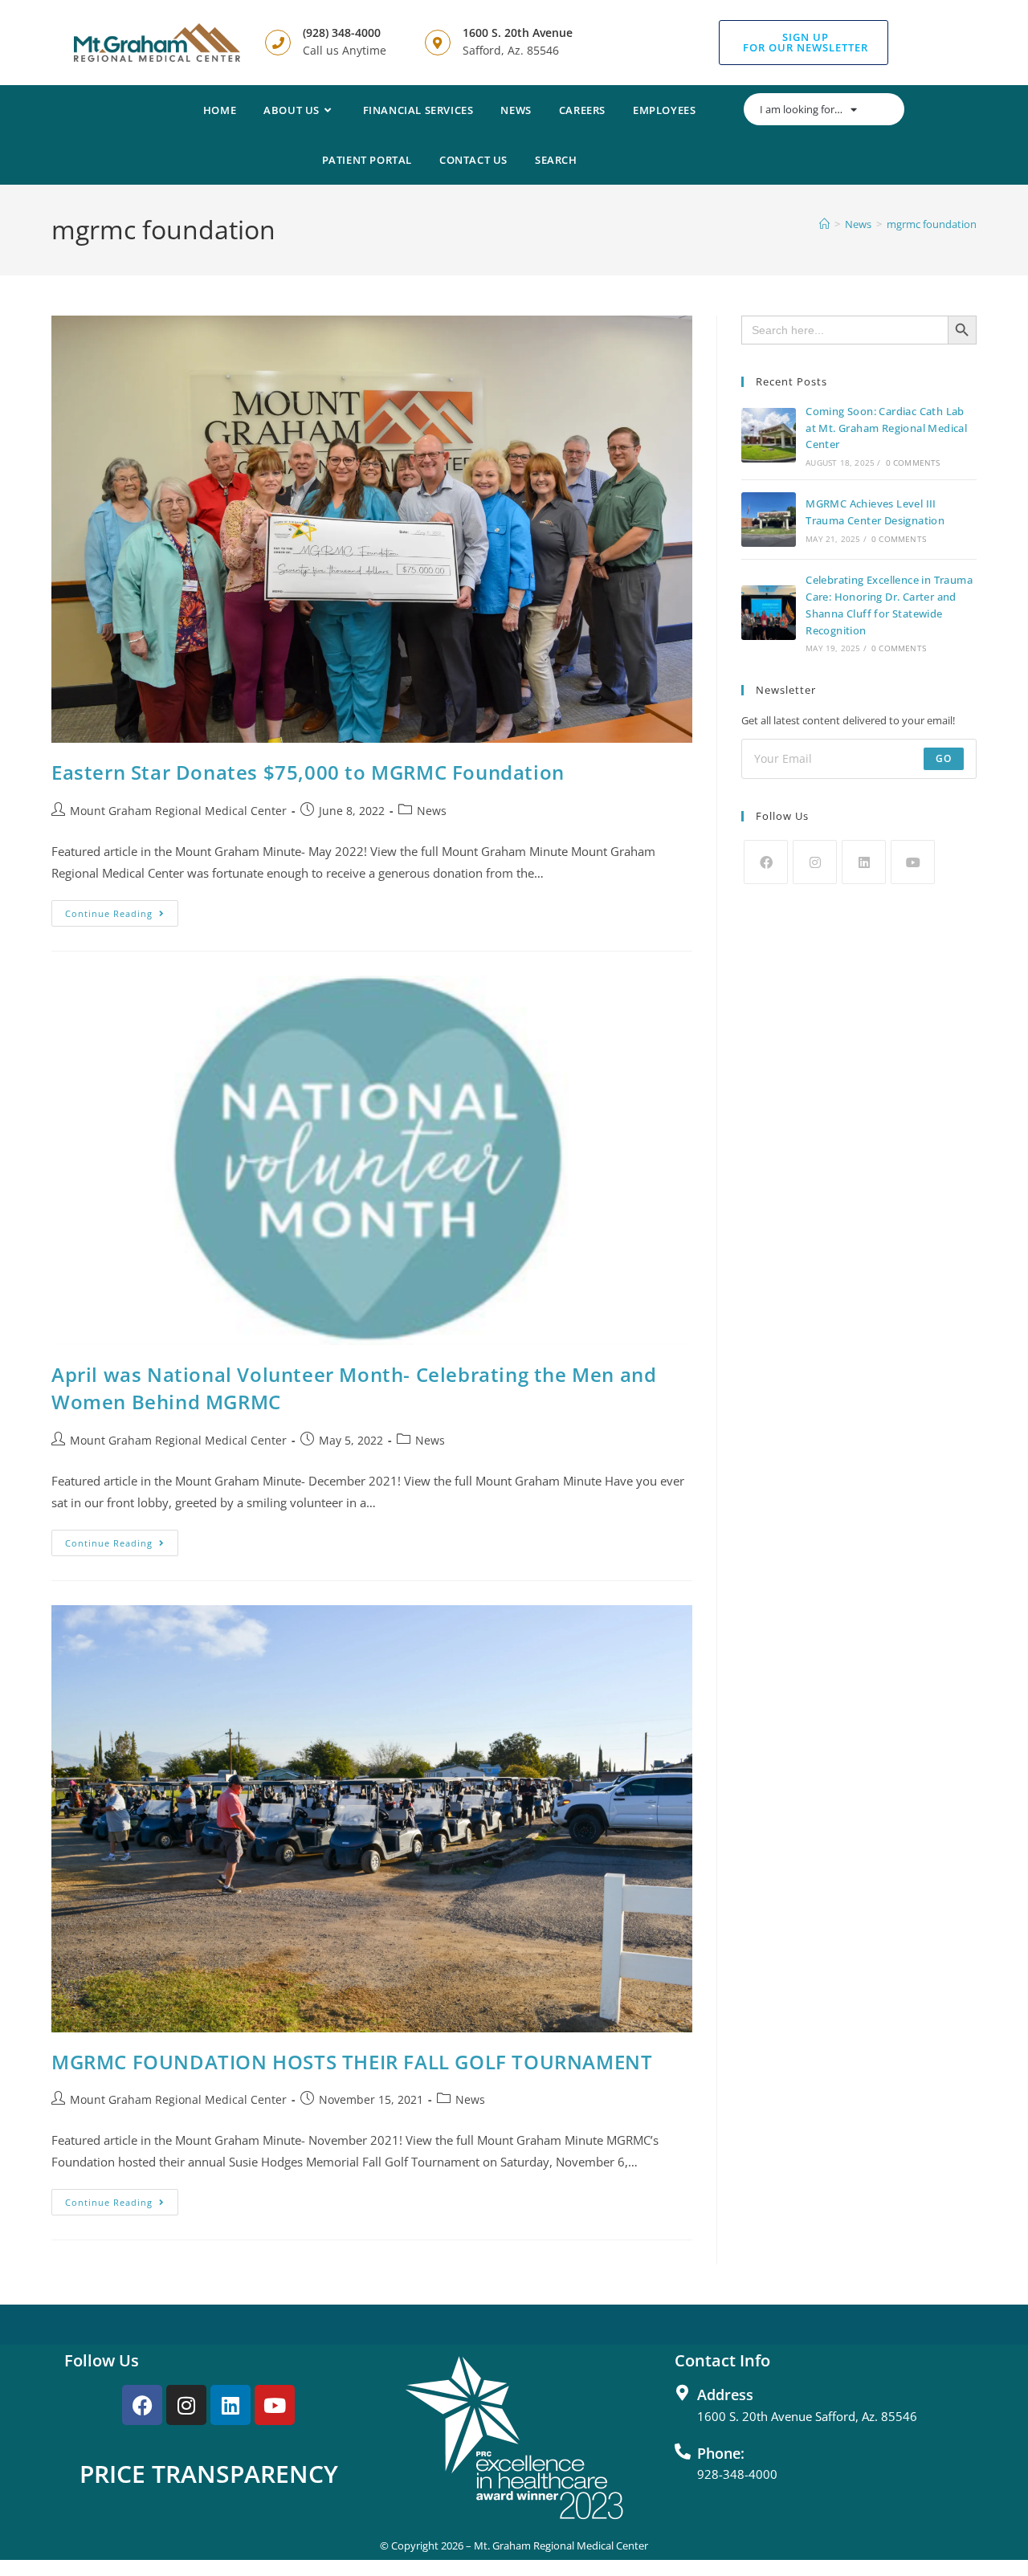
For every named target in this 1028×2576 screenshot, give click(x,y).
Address (725, 2395)
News (432, 811)
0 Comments (913, 463)
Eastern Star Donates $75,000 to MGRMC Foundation (308, 772)
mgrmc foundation (932, 224)
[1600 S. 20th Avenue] (438, 43)
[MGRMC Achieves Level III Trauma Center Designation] (769, 520)
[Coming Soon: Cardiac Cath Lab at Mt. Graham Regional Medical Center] (769, 435)
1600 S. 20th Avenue (518, 33)
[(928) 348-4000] (278, 43)
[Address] (683, 2393)
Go (944, 758)
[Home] (824, 224)
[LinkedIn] (864, 862)
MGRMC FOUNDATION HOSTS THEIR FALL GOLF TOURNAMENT (352, 2062)
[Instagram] (815, 862)
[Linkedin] (230, 2405)
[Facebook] (766, 862)
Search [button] (556, 160)
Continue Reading (122, 910)
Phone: (721, 2453)
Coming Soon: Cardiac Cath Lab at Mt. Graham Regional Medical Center (886, 428)
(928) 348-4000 (342, 33)
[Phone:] (683, 2452)
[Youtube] (913, 862)
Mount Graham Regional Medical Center (178, 811)
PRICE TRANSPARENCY (209, 2474)
